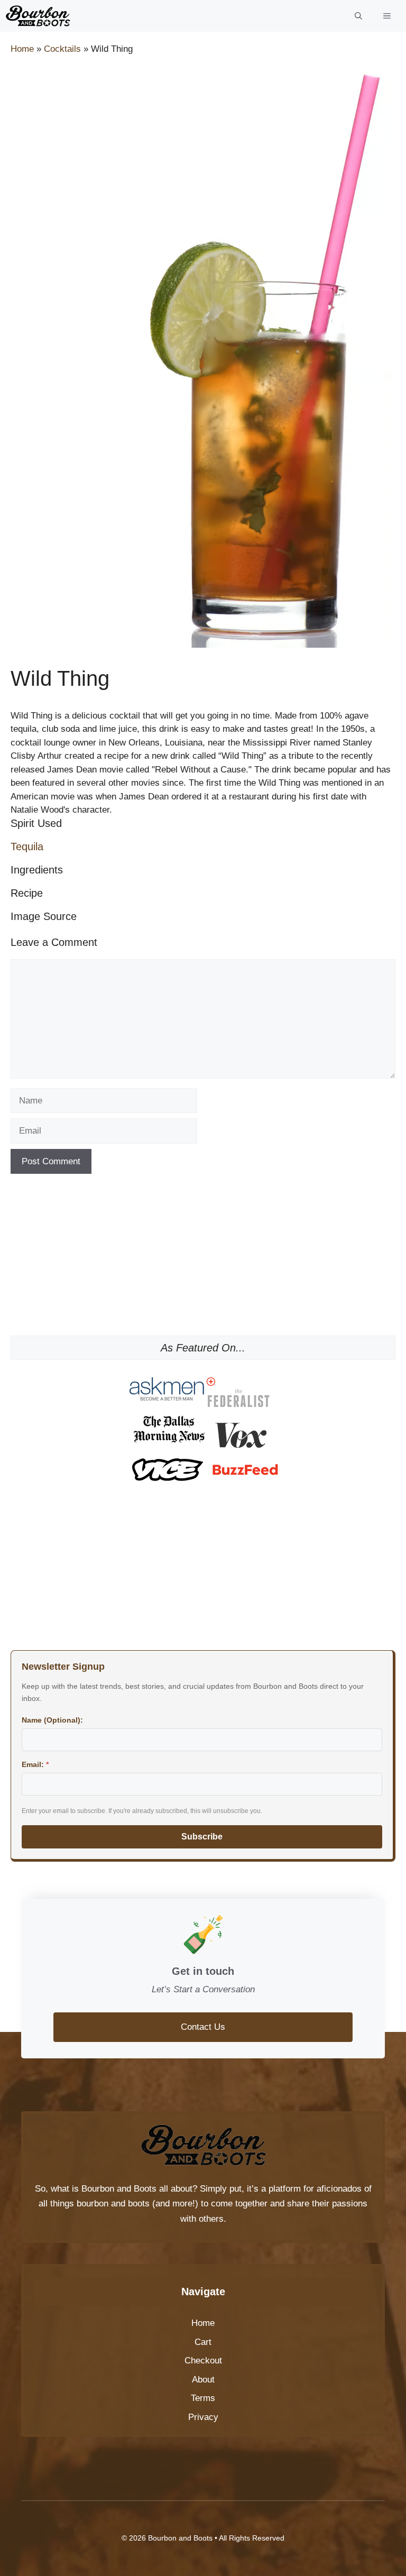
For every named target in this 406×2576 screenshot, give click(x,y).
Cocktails (62, 49)
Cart (203, 2342)
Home (22, 49)
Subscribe (202, 1837)
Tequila (27, 847)
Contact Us (203, 2027)
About (203, 2380)
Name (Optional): (52, 1720)
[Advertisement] (203, 1259)
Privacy (203, 2417)
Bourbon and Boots (119, 2189)
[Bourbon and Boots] (38, 16)
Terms (203, 2398)
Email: (35, 1764)
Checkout (203, 2361)
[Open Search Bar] (358, 16)
